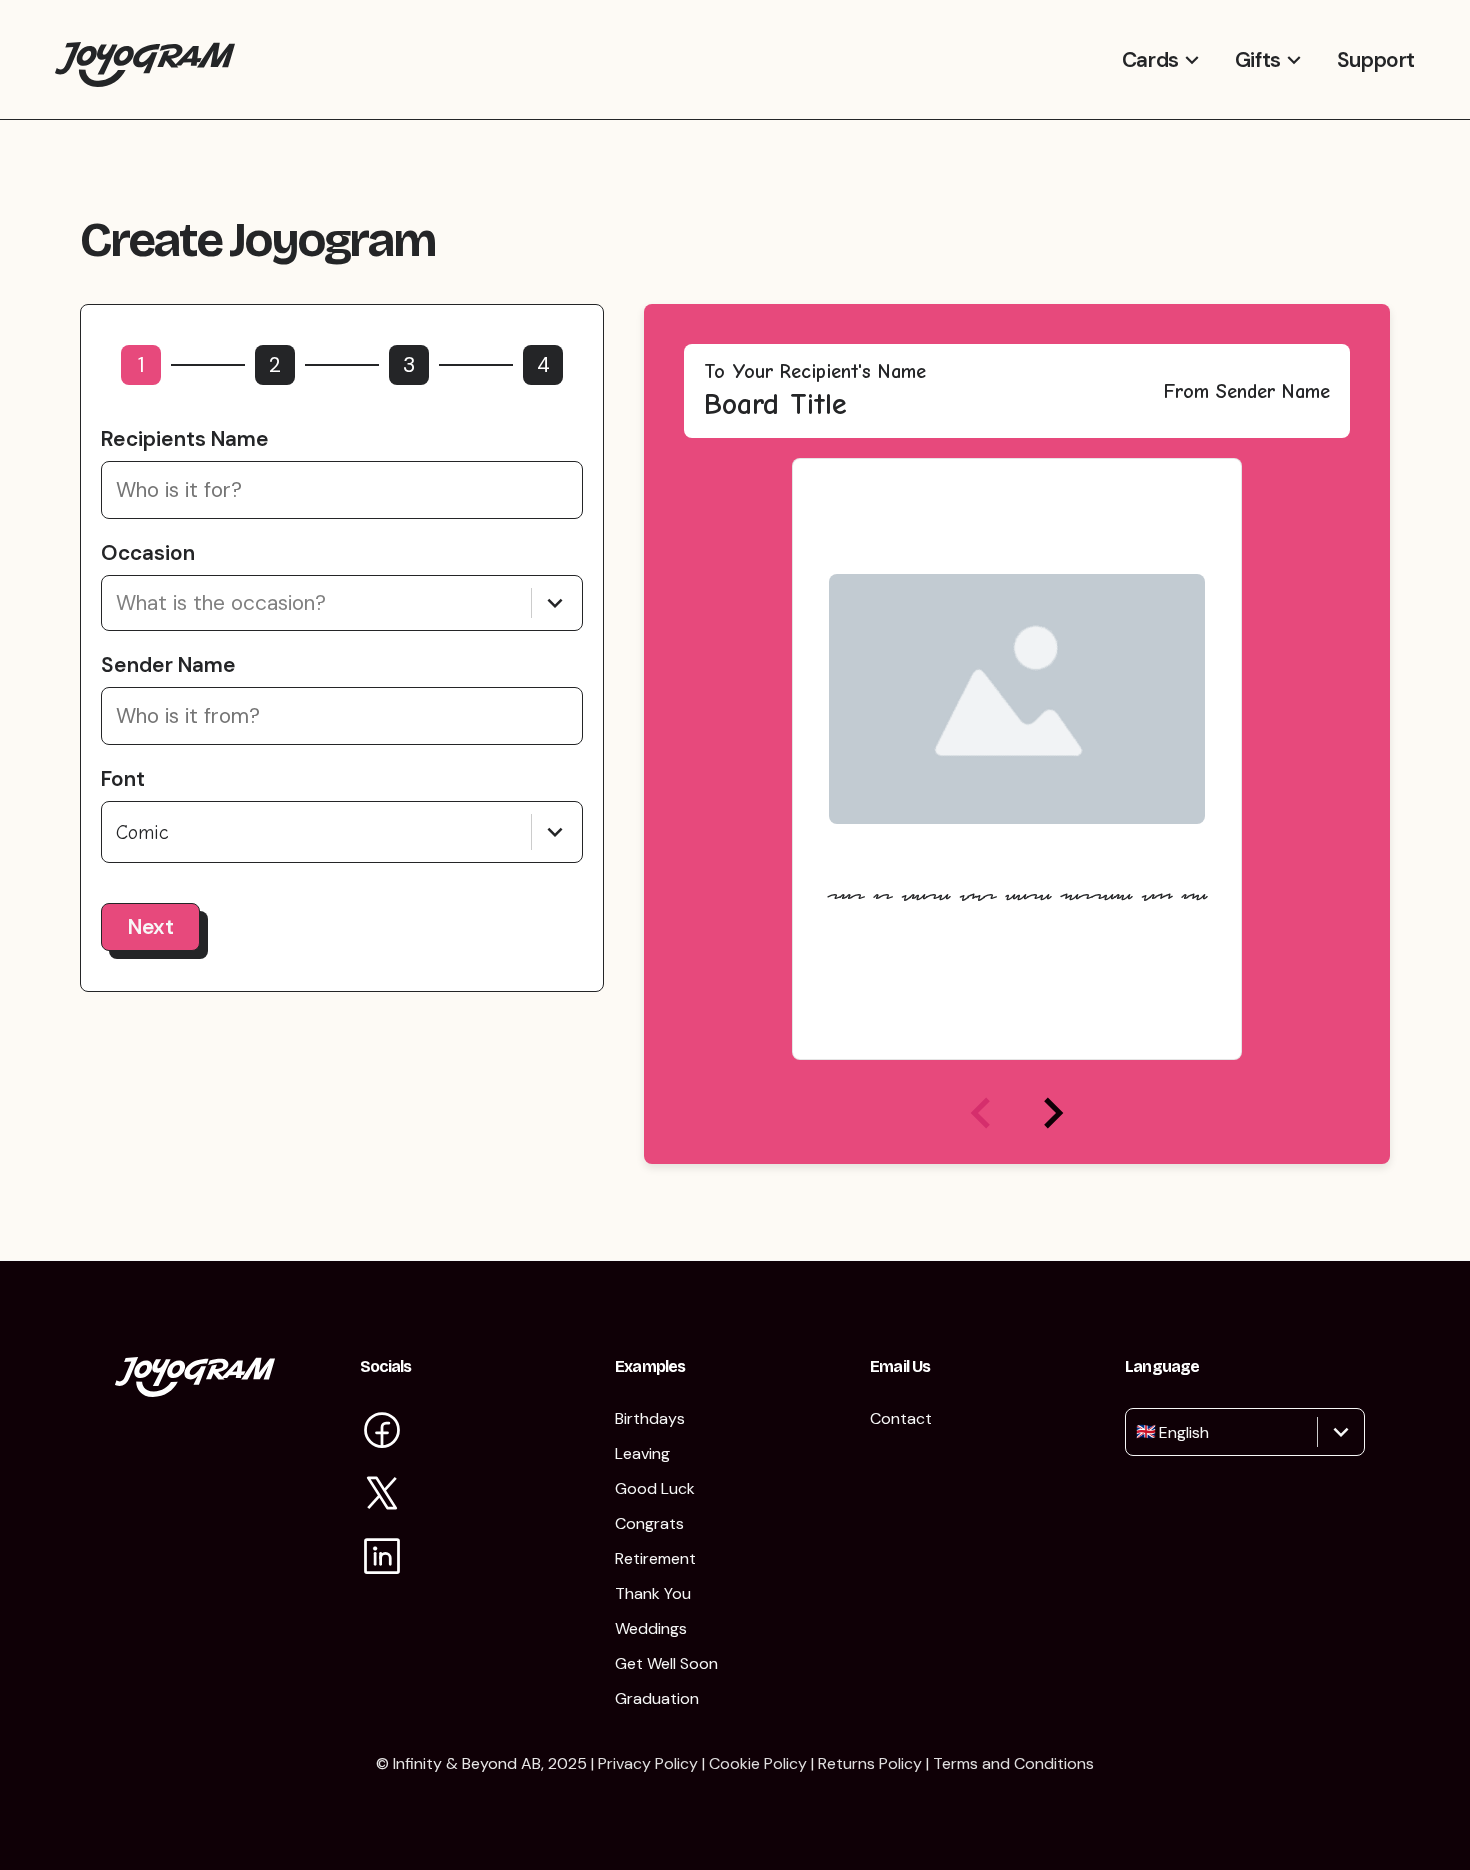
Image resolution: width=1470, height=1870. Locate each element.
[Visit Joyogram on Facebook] (382, 1432)
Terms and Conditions (1013, 1763)
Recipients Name (185, 439)
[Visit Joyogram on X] (382, 1495)
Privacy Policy (648, 1763)
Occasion (148, 553)
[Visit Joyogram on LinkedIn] (382, 1558)
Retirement (655, 1558)
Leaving (642, 1453)
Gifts (1258, 60)
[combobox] (119, 603)
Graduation (657, 1698)
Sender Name (168, 665)
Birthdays (650, 1418)
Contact (901, 1418)
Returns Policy (870, 1763)
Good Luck (655, 1488)
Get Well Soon (666, 1663)
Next (150, 927)
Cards (1150, 60)
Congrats (649, 1523)
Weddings (651, 1628)
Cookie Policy (758, 1763)
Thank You (653, 1593)
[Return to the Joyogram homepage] (145, 59)
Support (1376, 60)
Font (123, 779)
